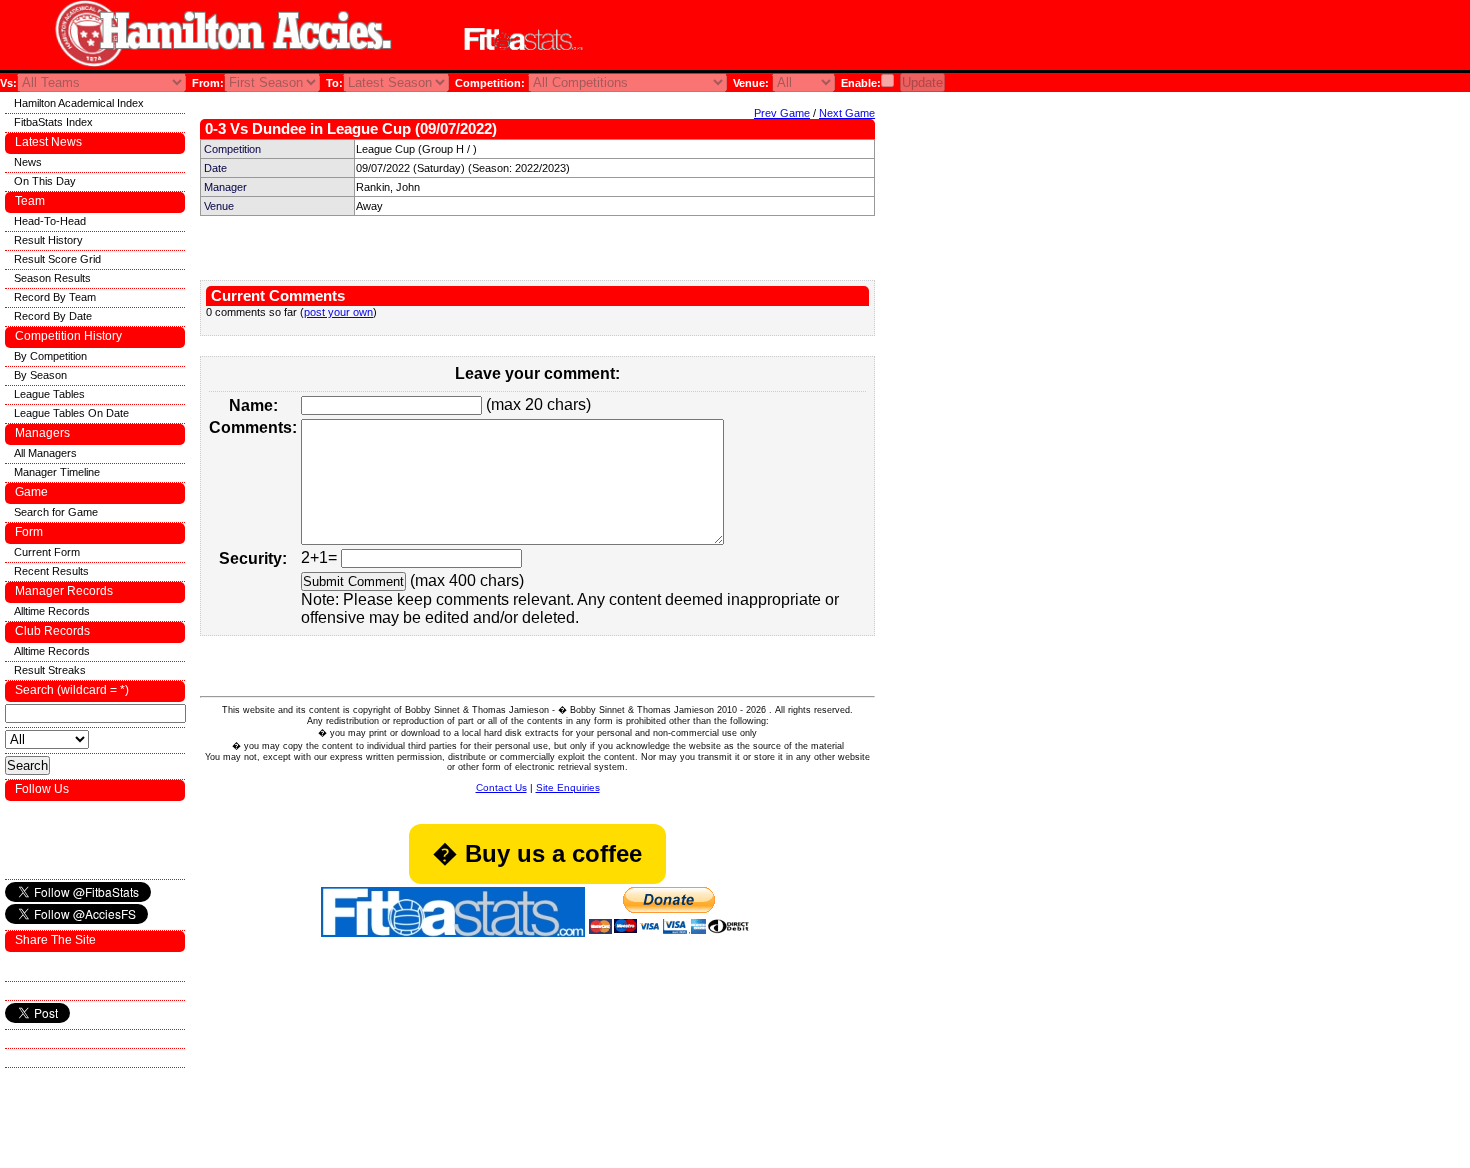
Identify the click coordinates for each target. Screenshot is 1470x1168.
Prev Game (782, 113)
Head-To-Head (50, 221)
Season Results (52, 278)
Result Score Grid (57, 259)
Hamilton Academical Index (79, 103)
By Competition (50, 356)
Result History (48, 240)
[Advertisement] (854, 38)
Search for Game (56, 512)
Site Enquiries (568, 787)
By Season (40, 375)
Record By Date (53, 316)
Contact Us (501, 787)
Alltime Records (52, 611)
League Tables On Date (71, 413)
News (28, 162)
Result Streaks (50, 670)
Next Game (847, 113)
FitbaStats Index (53, 122)
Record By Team (55, 297)
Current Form (47, 552)
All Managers (45, 453)
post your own (338, 312)
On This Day (45, 181)
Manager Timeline (57, 472)
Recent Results (51, 571)
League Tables (49, 394)
